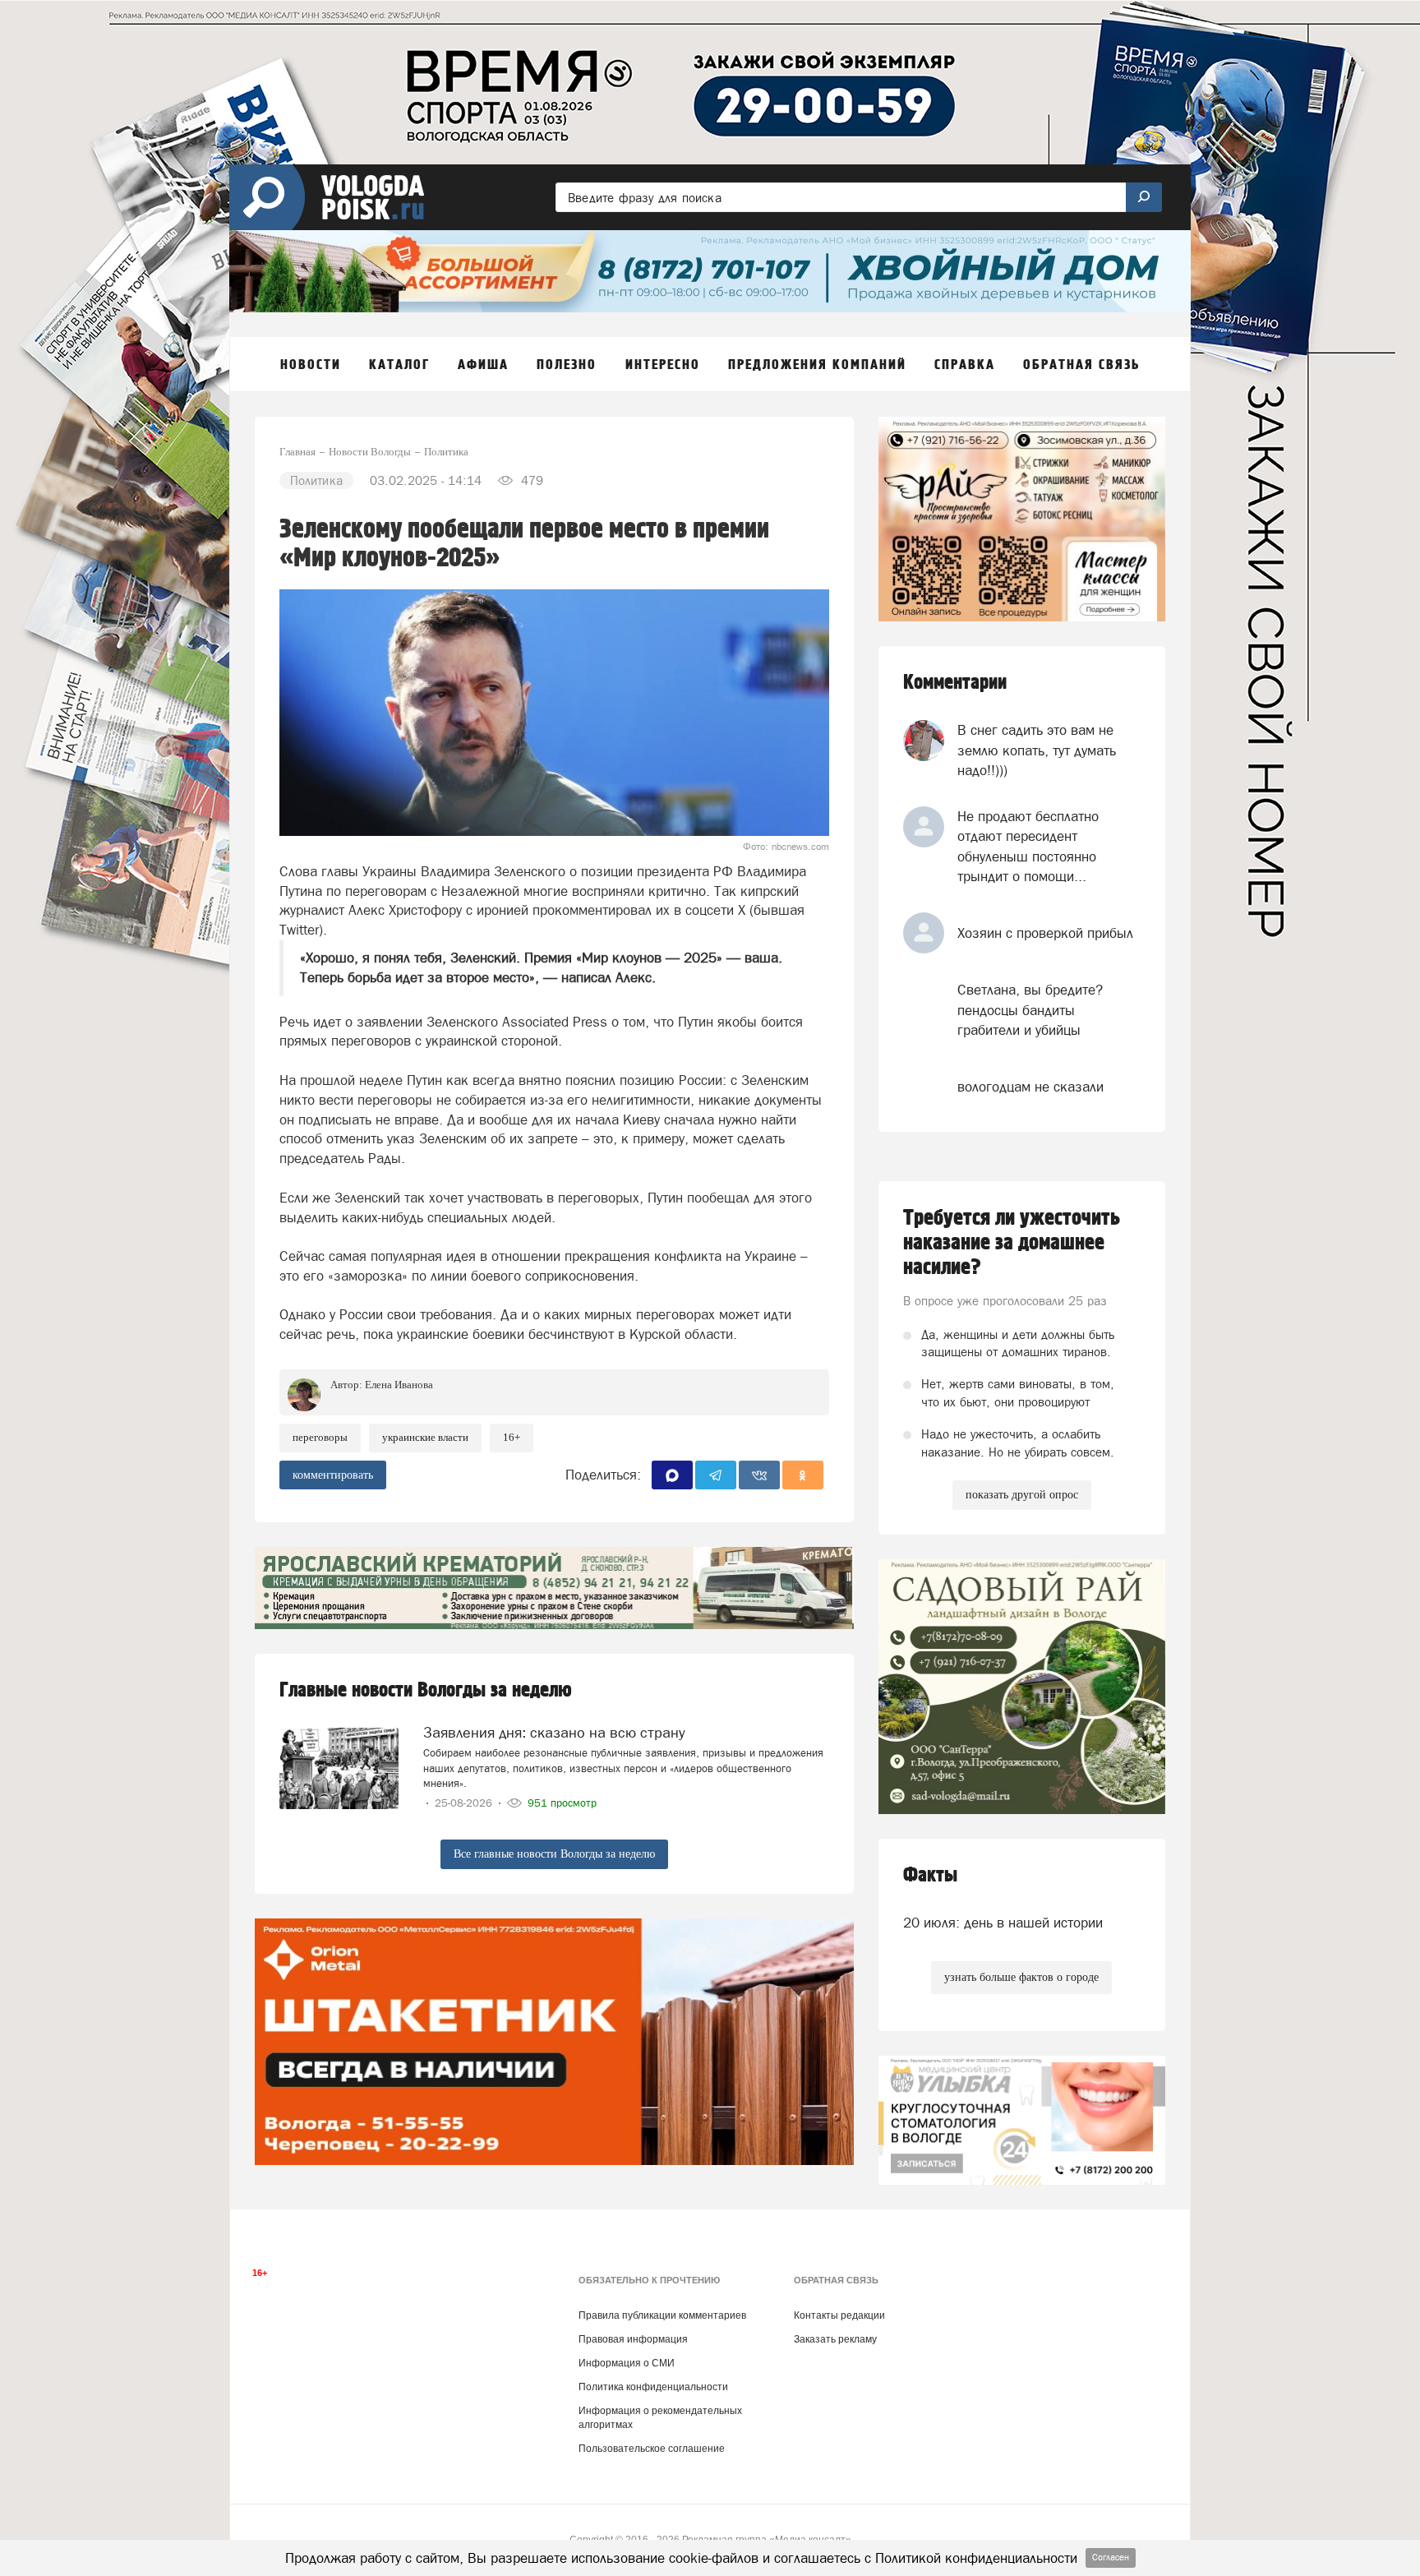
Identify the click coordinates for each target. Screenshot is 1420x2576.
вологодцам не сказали (1030, 1087)
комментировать (333, 1475)
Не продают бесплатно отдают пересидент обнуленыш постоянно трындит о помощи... (1028, 846)
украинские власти (425, 1437)
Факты (930, 1875)
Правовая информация (633, 2339)
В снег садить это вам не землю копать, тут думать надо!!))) (1037, 750)
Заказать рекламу (835, 2339)
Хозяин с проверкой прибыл (1045, 933)
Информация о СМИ (627, 2363)
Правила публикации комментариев (662, 2315)
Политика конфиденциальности (653, 2387)
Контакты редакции (839, 2315)
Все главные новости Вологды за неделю (554, 1854)
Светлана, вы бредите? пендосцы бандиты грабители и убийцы (1030, 1010)
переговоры (320, 1437)
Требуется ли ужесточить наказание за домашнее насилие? (1012, 1243)
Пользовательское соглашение (652, 2449)
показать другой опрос (1022, 1495)
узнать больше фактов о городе (1021, 1977)
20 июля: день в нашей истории (1003, 1923)
